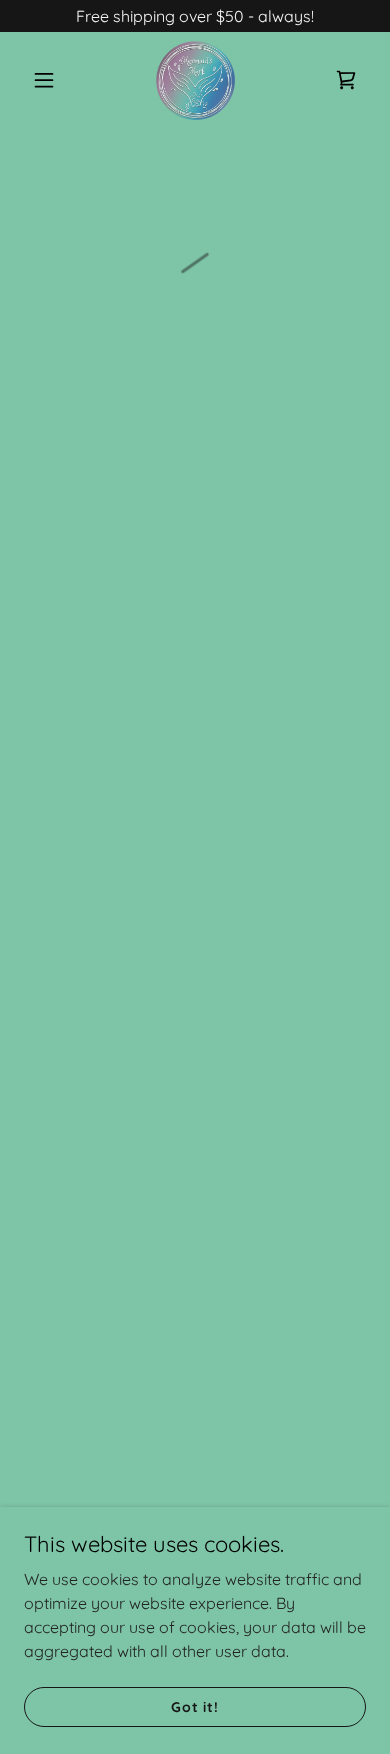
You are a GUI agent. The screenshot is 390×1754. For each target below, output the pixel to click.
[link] (195, 80)
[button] (49, 80)
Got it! (195, 1706)
